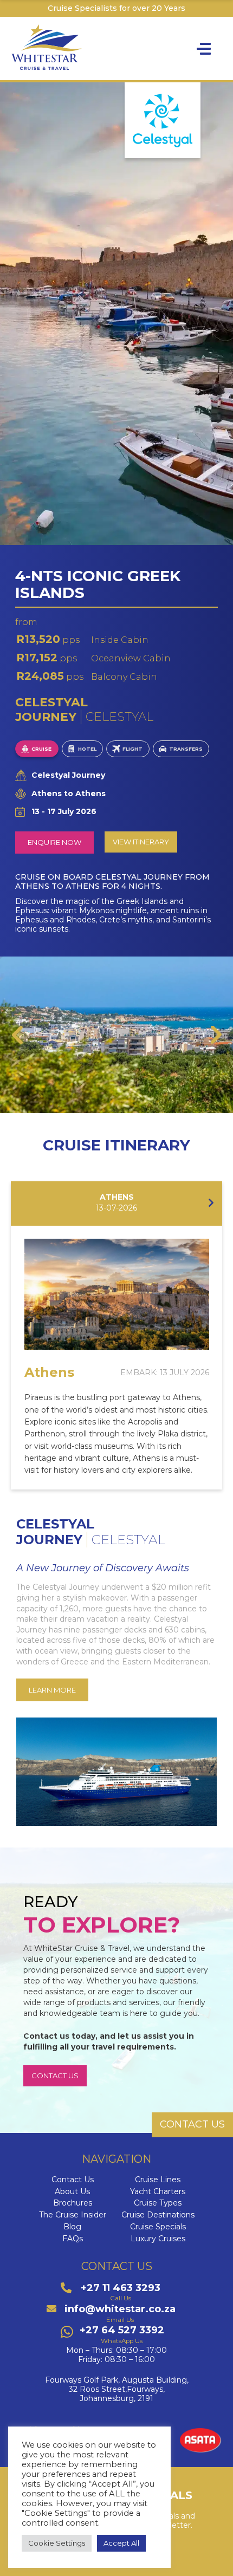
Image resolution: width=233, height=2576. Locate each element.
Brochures (73, 2203)
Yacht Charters (158, 2192)
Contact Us (73, 2180)
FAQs (73, 2239)
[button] (17, 1035)
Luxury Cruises (158, 2239)
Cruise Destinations (158, 2215)
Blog (72, 2227)
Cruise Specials (158, 2227)
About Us (72, 2192)
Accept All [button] (121, 2543)
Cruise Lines (158, 2180)
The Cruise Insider (73, 2215)
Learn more (52, 1690)
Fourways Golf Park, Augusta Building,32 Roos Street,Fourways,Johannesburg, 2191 (117, 2389)
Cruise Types (158, 2203)
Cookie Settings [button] (57, 2543)
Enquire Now (54, 842)
